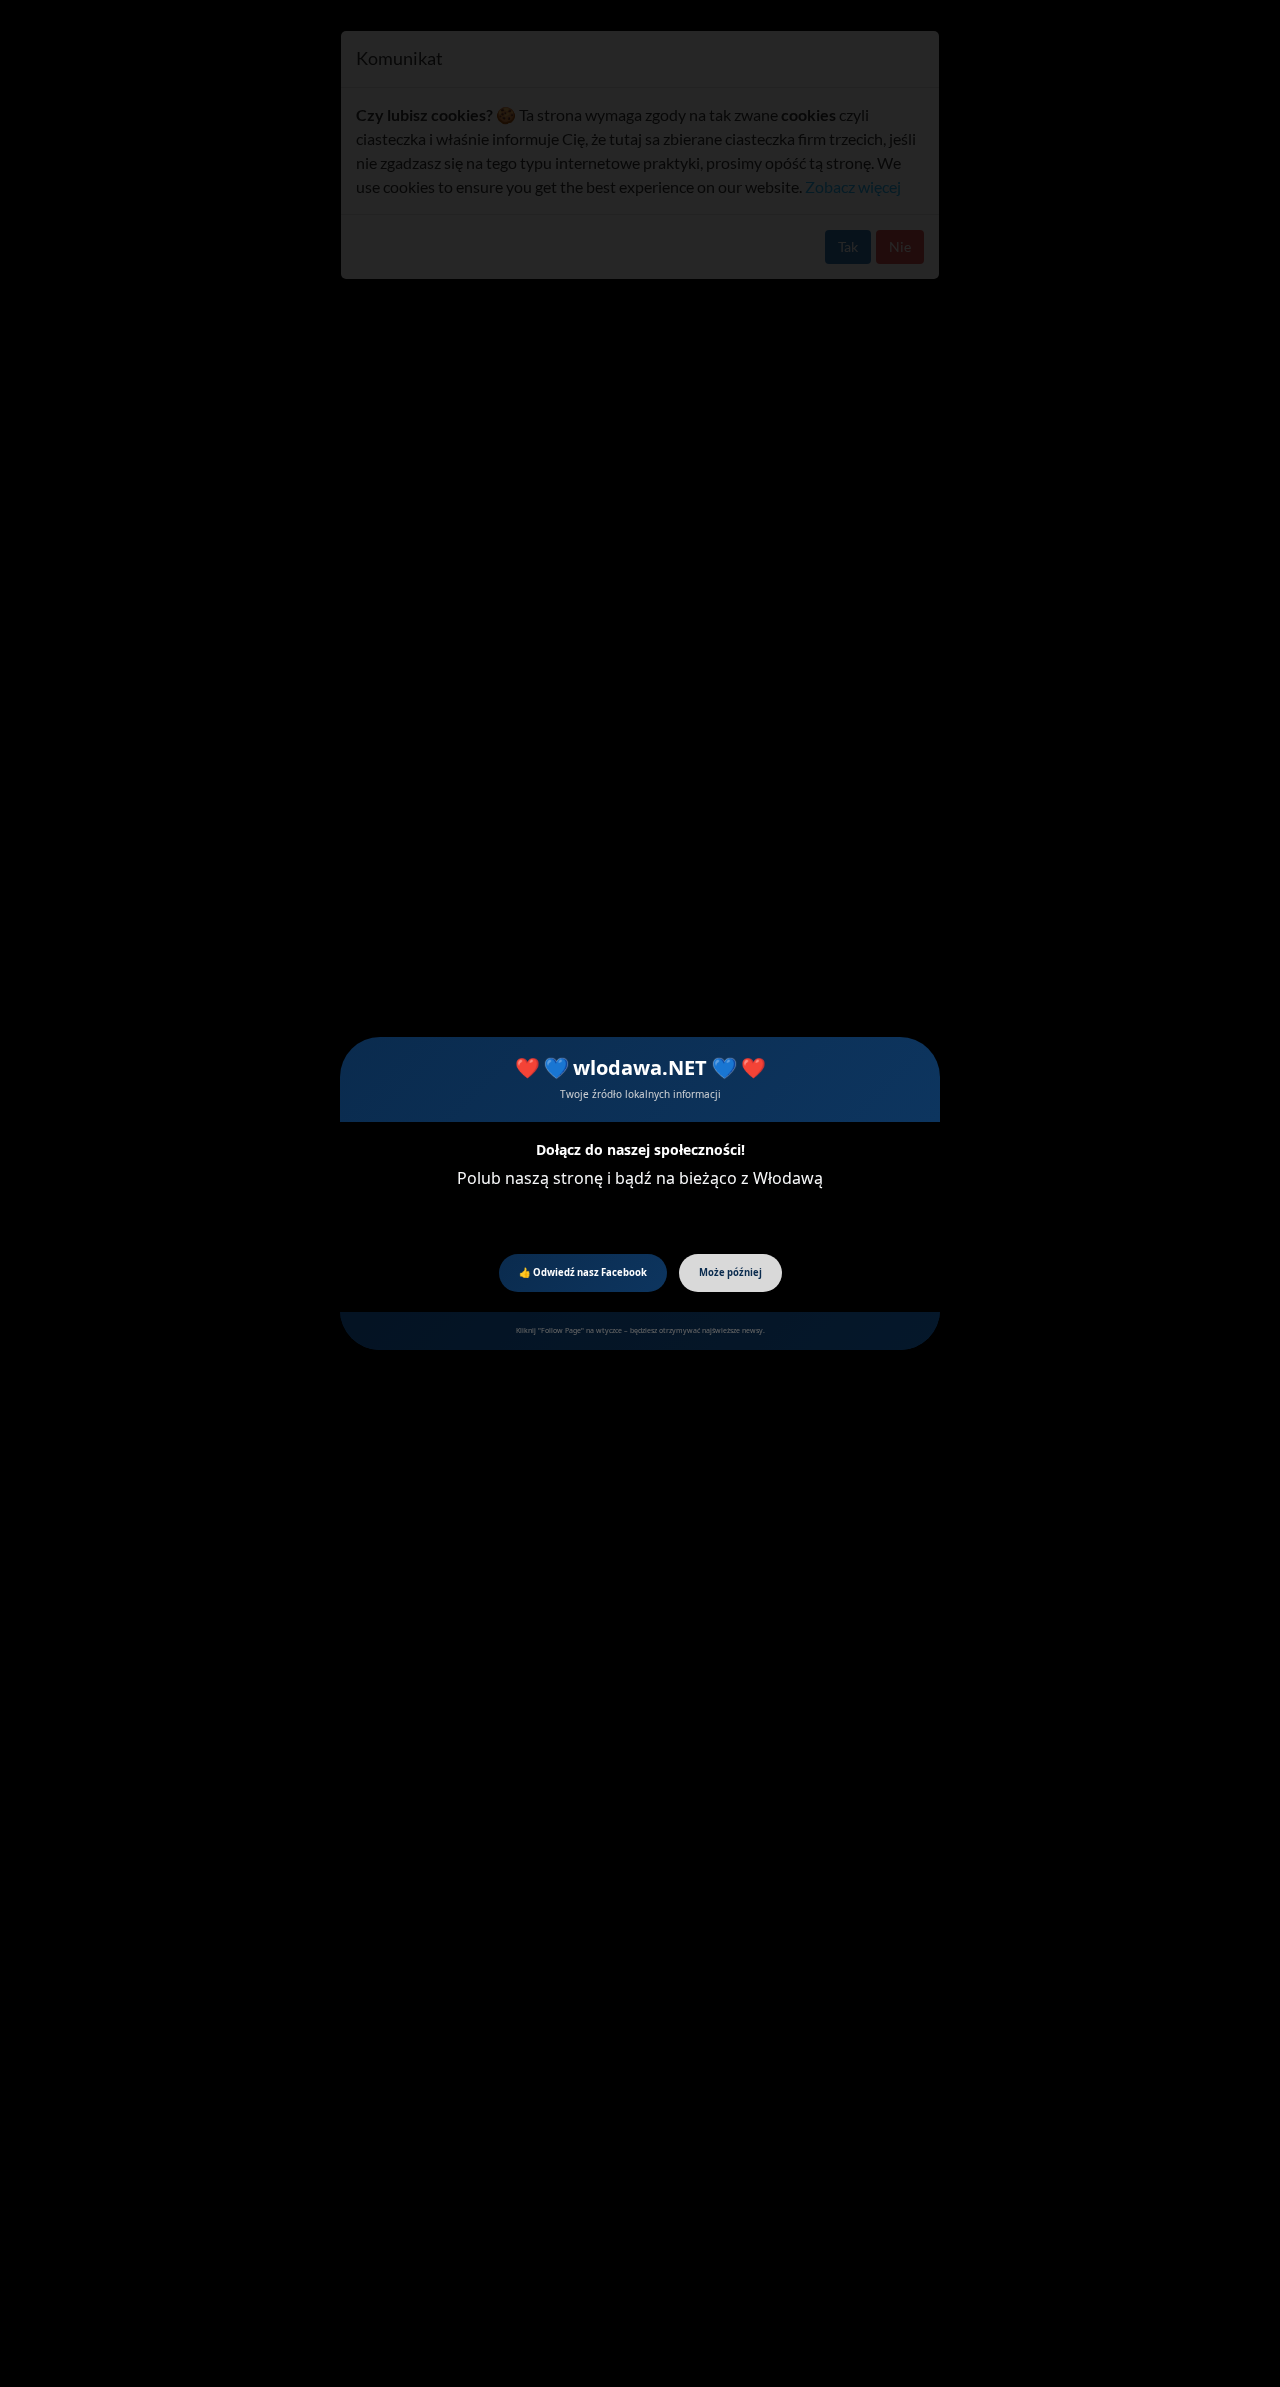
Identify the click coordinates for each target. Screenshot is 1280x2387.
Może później (730, 1272)
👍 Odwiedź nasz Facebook (583, 1272)
